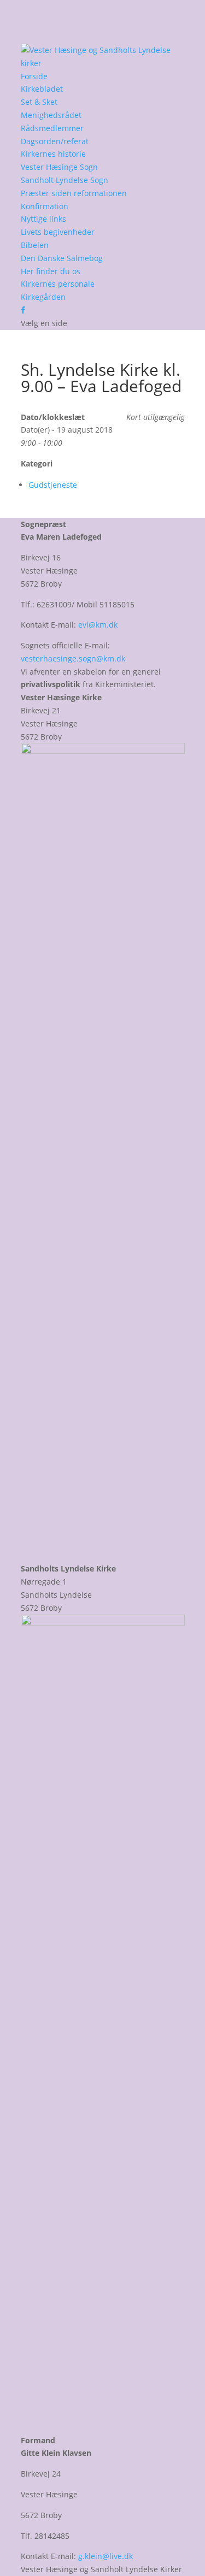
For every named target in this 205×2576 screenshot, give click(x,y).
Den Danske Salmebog (62, 258)
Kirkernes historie (53, 154)
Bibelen (35, 245)
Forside (34, 76)
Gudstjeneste (53, 485)
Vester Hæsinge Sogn (59, 167)
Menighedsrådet (51, 115)
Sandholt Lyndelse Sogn (65, 180)
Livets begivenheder (58, 232)
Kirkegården (43, 297)
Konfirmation (45, 206)
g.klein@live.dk (106, 2556)
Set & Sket (39, 102)
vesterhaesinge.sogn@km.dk (73, 658)
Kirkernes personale (58, 284)
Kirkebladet (42, 89)
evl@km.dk (98, 625)
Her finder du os (51, 271)
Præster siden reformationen (74, 193)
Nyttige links (43, 219)
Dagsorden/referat (55, 141)
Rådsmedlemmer (52, 128)
